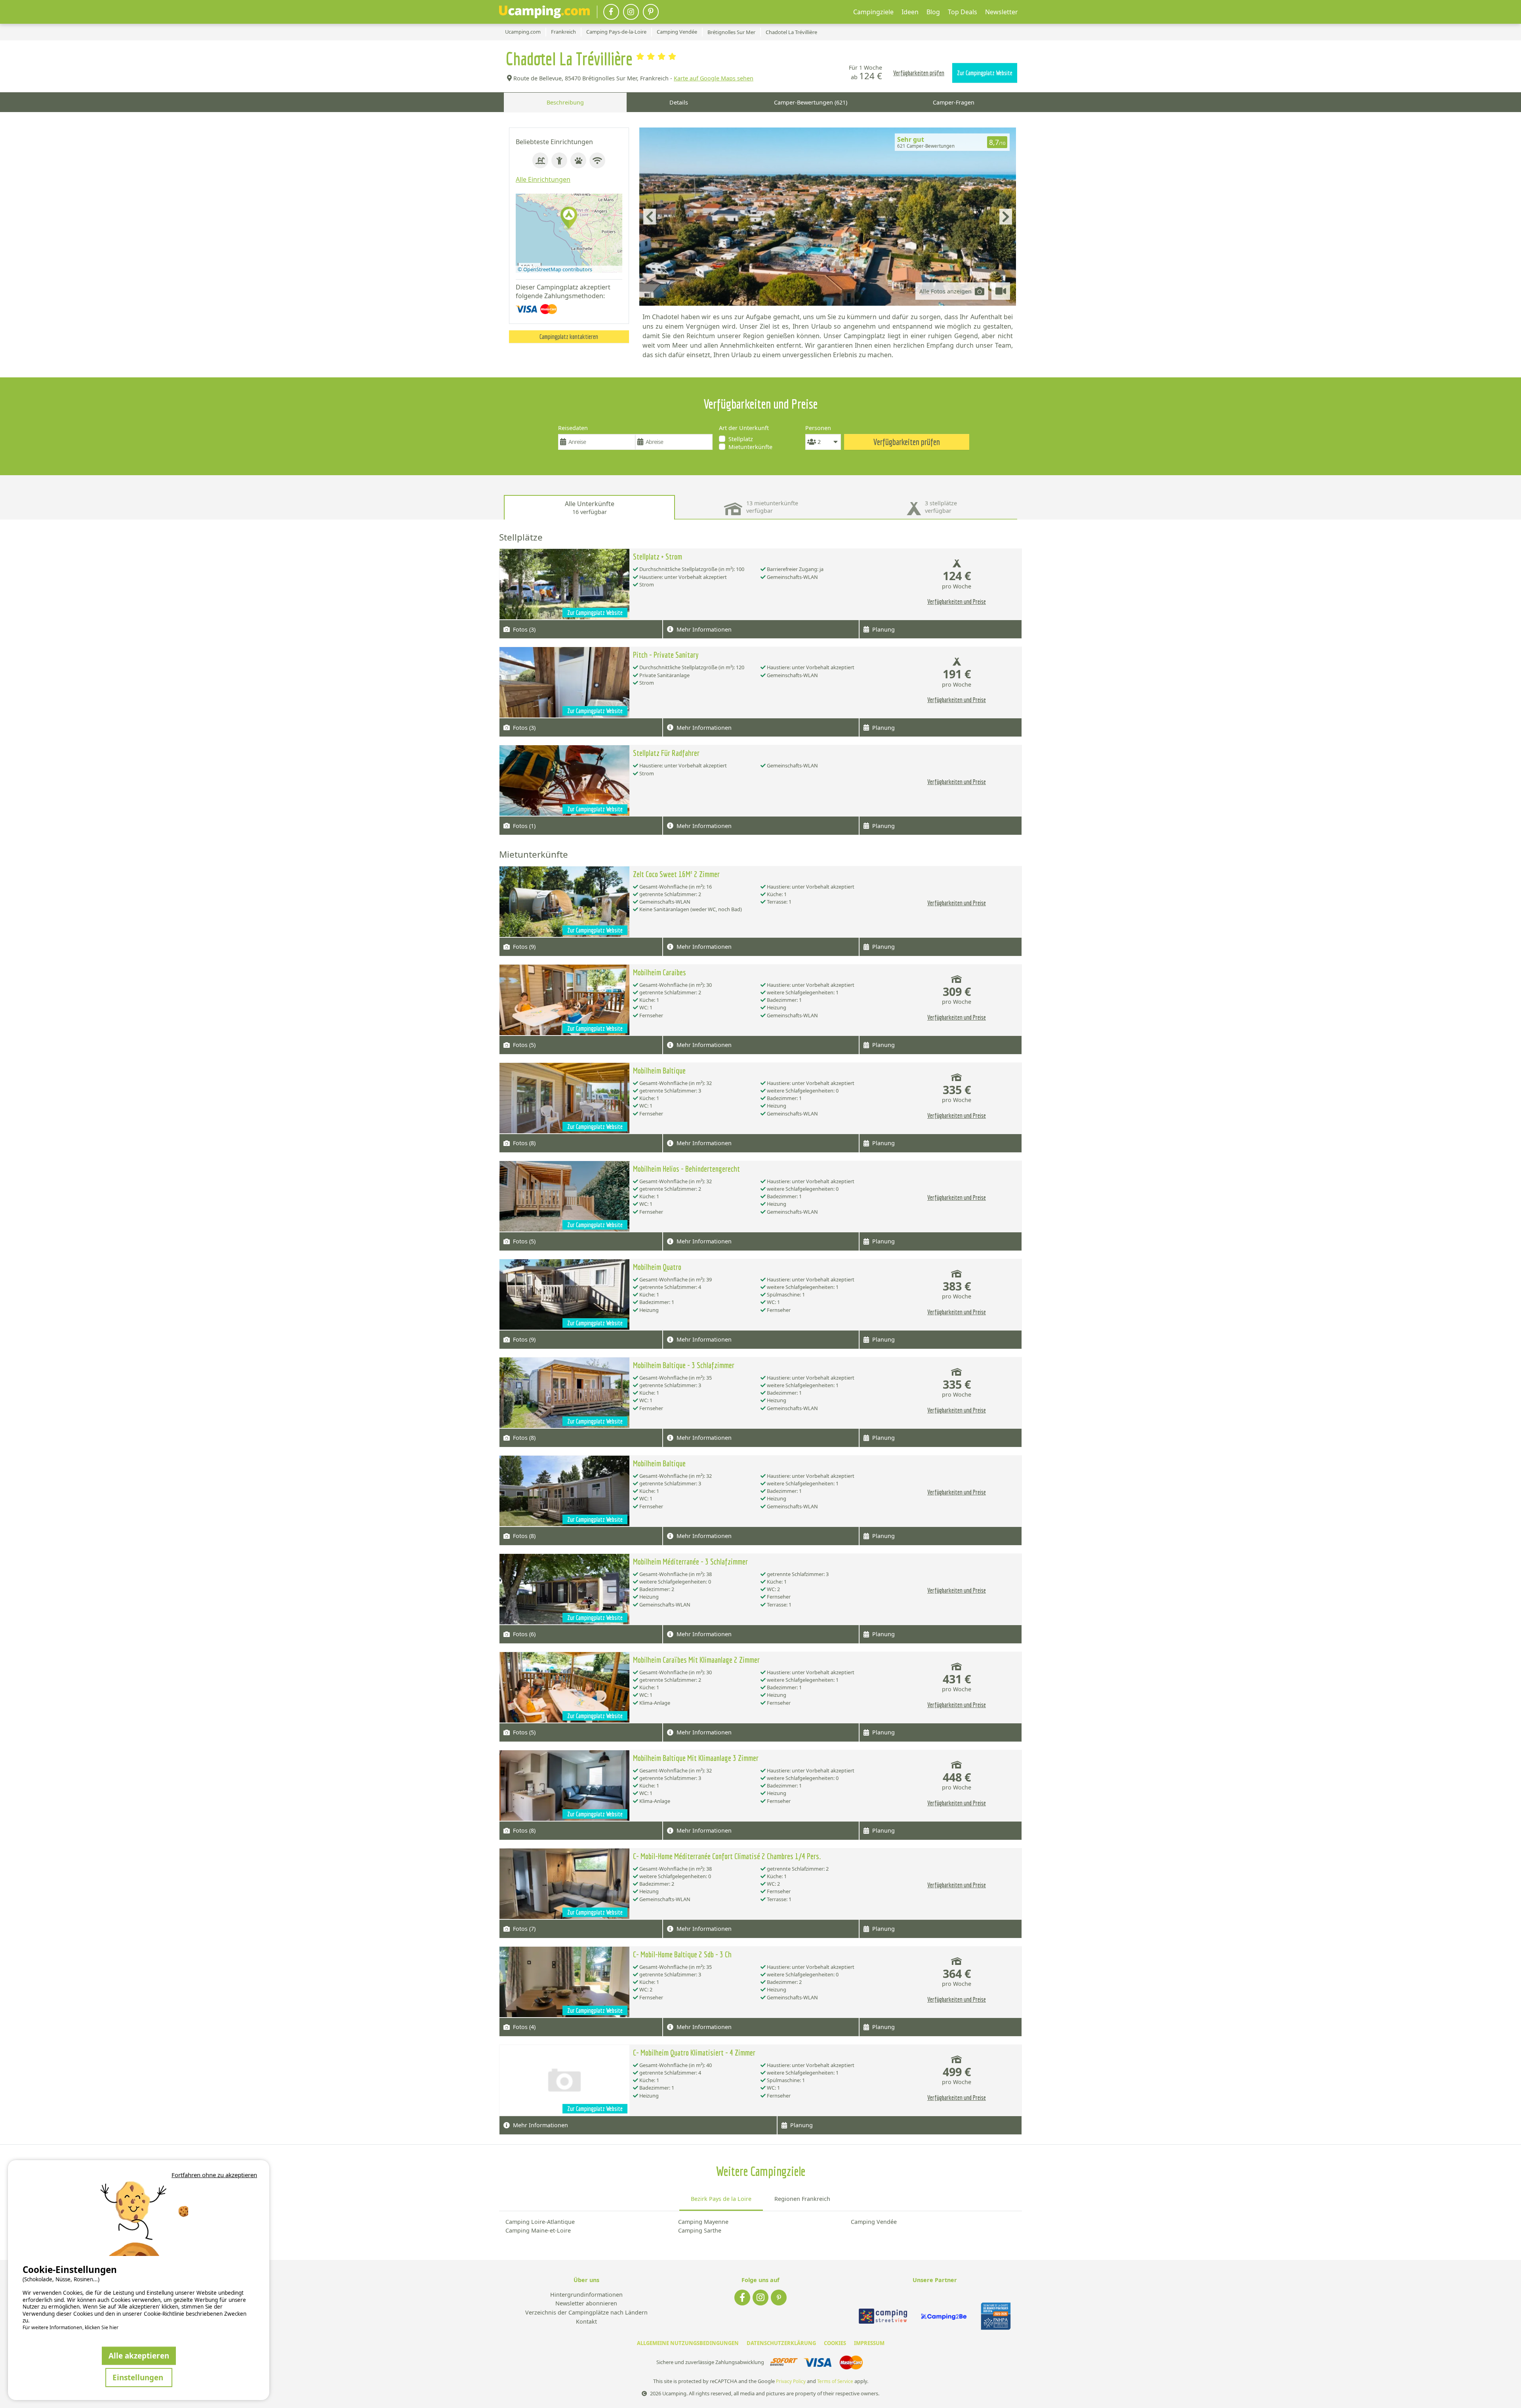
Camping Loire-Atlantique (540, 2222)
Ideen (910, 12)
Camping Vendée (874, 2222)
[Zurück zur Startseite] (544, 12)
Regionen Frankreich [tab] (802, 2199)
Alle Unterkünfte (590, 507)
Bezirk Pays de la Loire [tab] (721, 2199)
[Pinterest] (651, 12)
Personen (818, 428)
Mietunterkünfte (750, 447)
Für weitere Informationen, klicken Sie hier (71, 2328)
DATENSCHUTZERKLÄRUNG (781, 2343)
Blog (933, 12)
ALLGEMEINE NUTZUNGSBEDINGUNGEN (688, 2343)
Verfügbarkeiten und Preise (957, 602)
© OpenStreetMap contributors (555, 269)
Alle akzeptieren (139, 2356)
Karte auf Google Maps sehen (714, 78)
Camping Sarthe (700, 2230)
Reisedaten (573, 428)
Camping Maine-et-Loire (538, 2230)
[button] (569, 218)
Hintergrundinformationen (586, 2295)
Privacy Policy (791, 2381)
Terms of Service (835, 2381)
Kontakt (586, 2322)
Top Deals (963, 12)
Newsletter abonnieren (586, 2304)
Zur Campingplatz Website (985, 73)
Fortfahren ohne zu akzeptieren (214, 2175)
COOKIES (835, 2343)
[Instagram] (631, 12)
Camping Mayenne (703, 2222)
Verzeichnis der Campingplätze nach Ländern (586, 2313)
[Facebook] (611, 12)
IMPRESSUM (869, 2343)
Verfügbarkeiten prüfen (919, 73)
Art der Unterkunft (744, 428)
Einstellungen (139, 2377)
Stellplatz (741, 439)
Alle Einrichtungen (543, 179)
